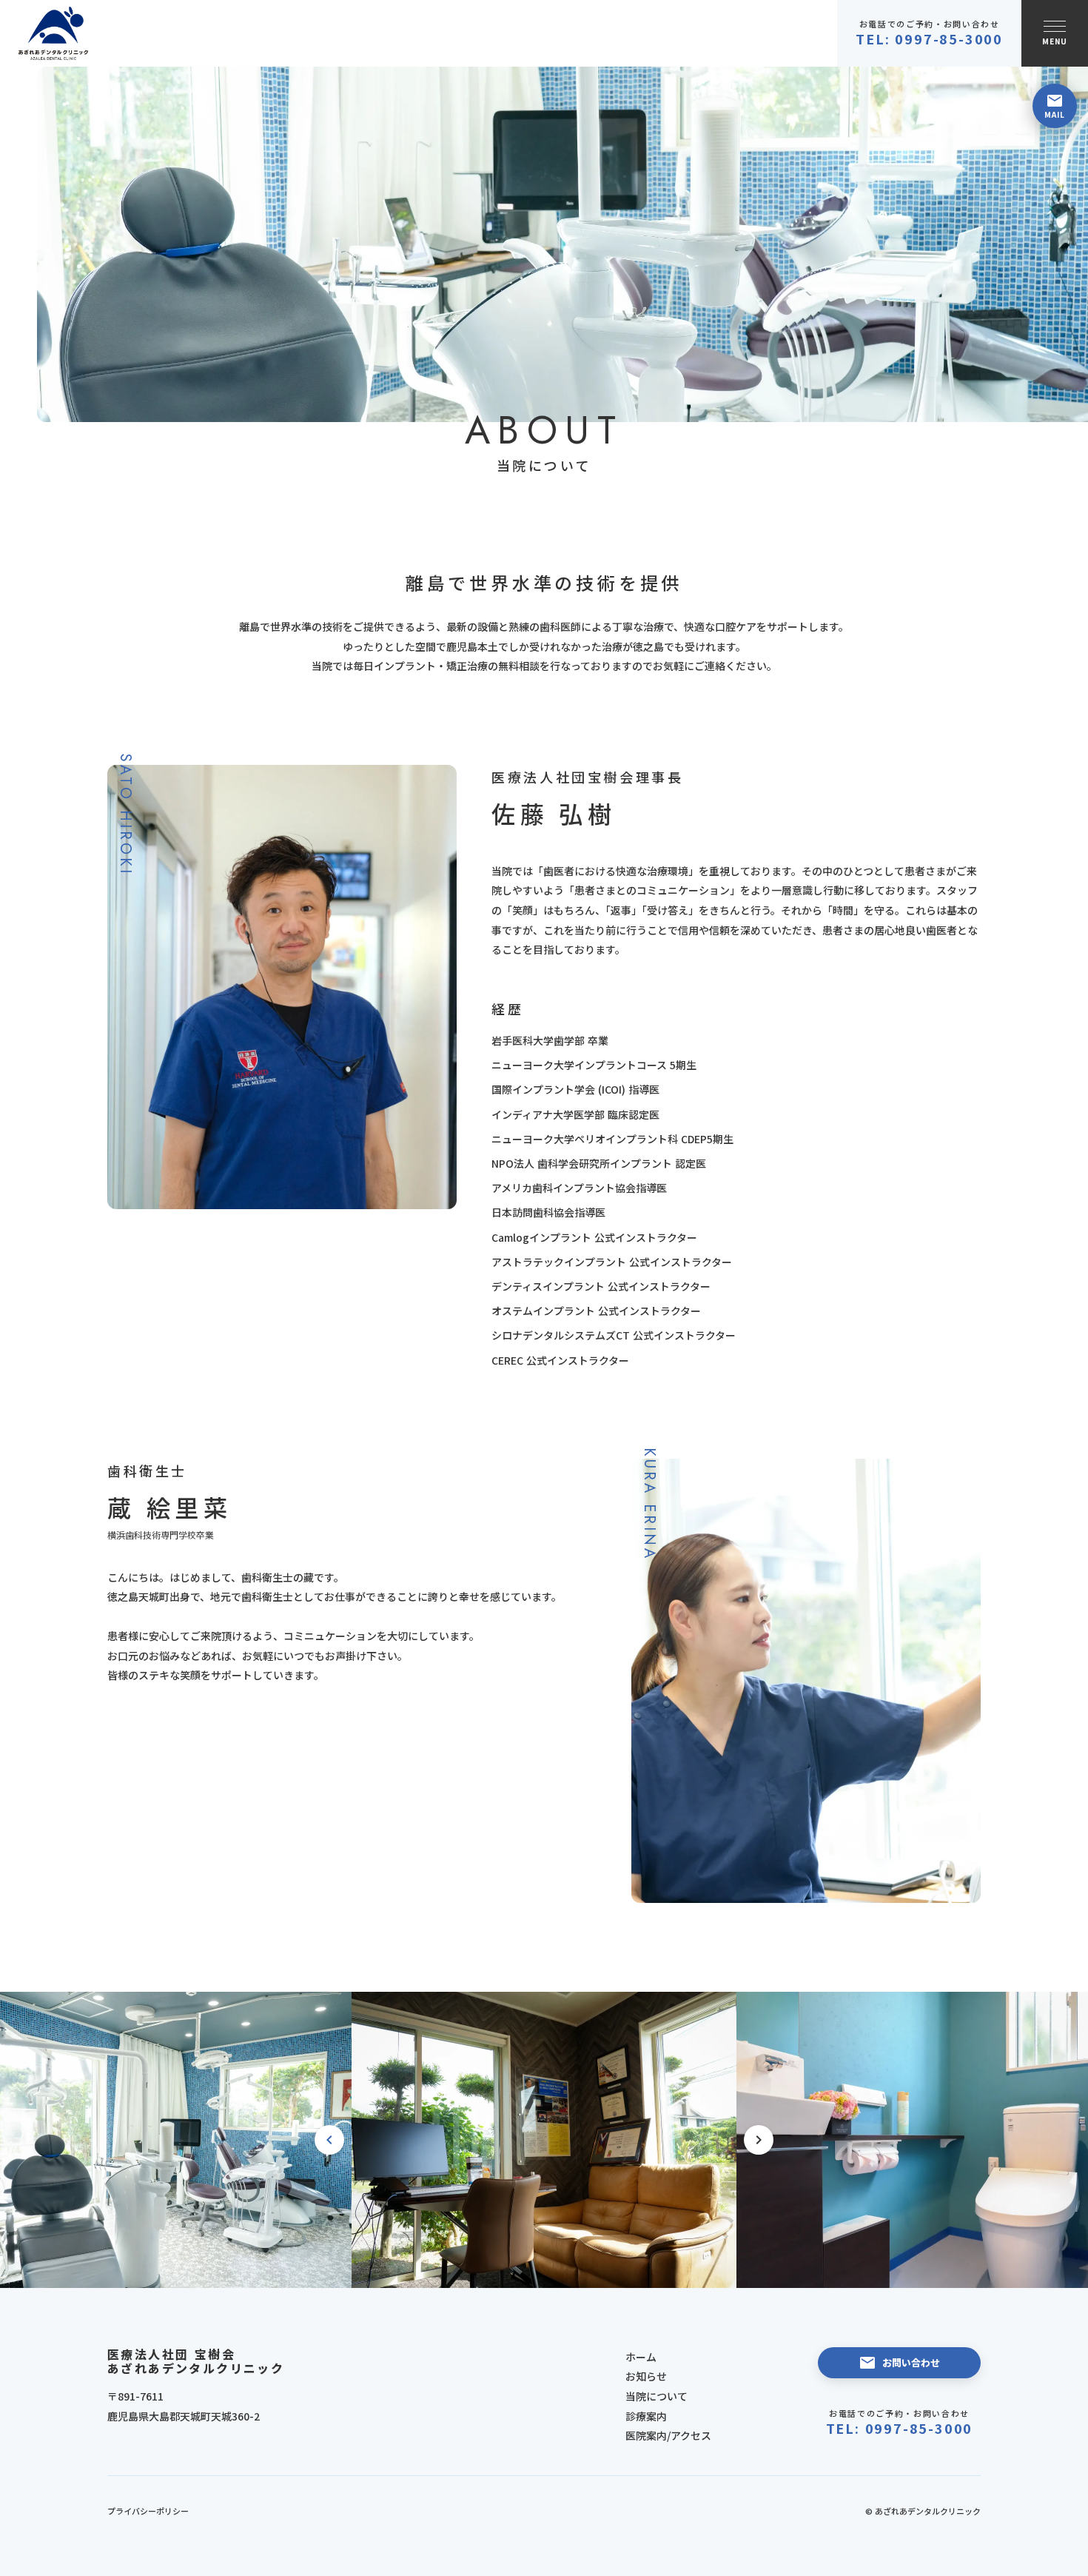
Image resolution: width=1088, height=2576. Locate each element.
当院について (657, 2396)
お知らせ (646, 2376)
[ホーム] (53, 34)
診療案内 (646, 2416)
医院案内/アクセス (668, 2435)
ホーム (641, 2357)
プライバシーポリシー (148, 2511)
